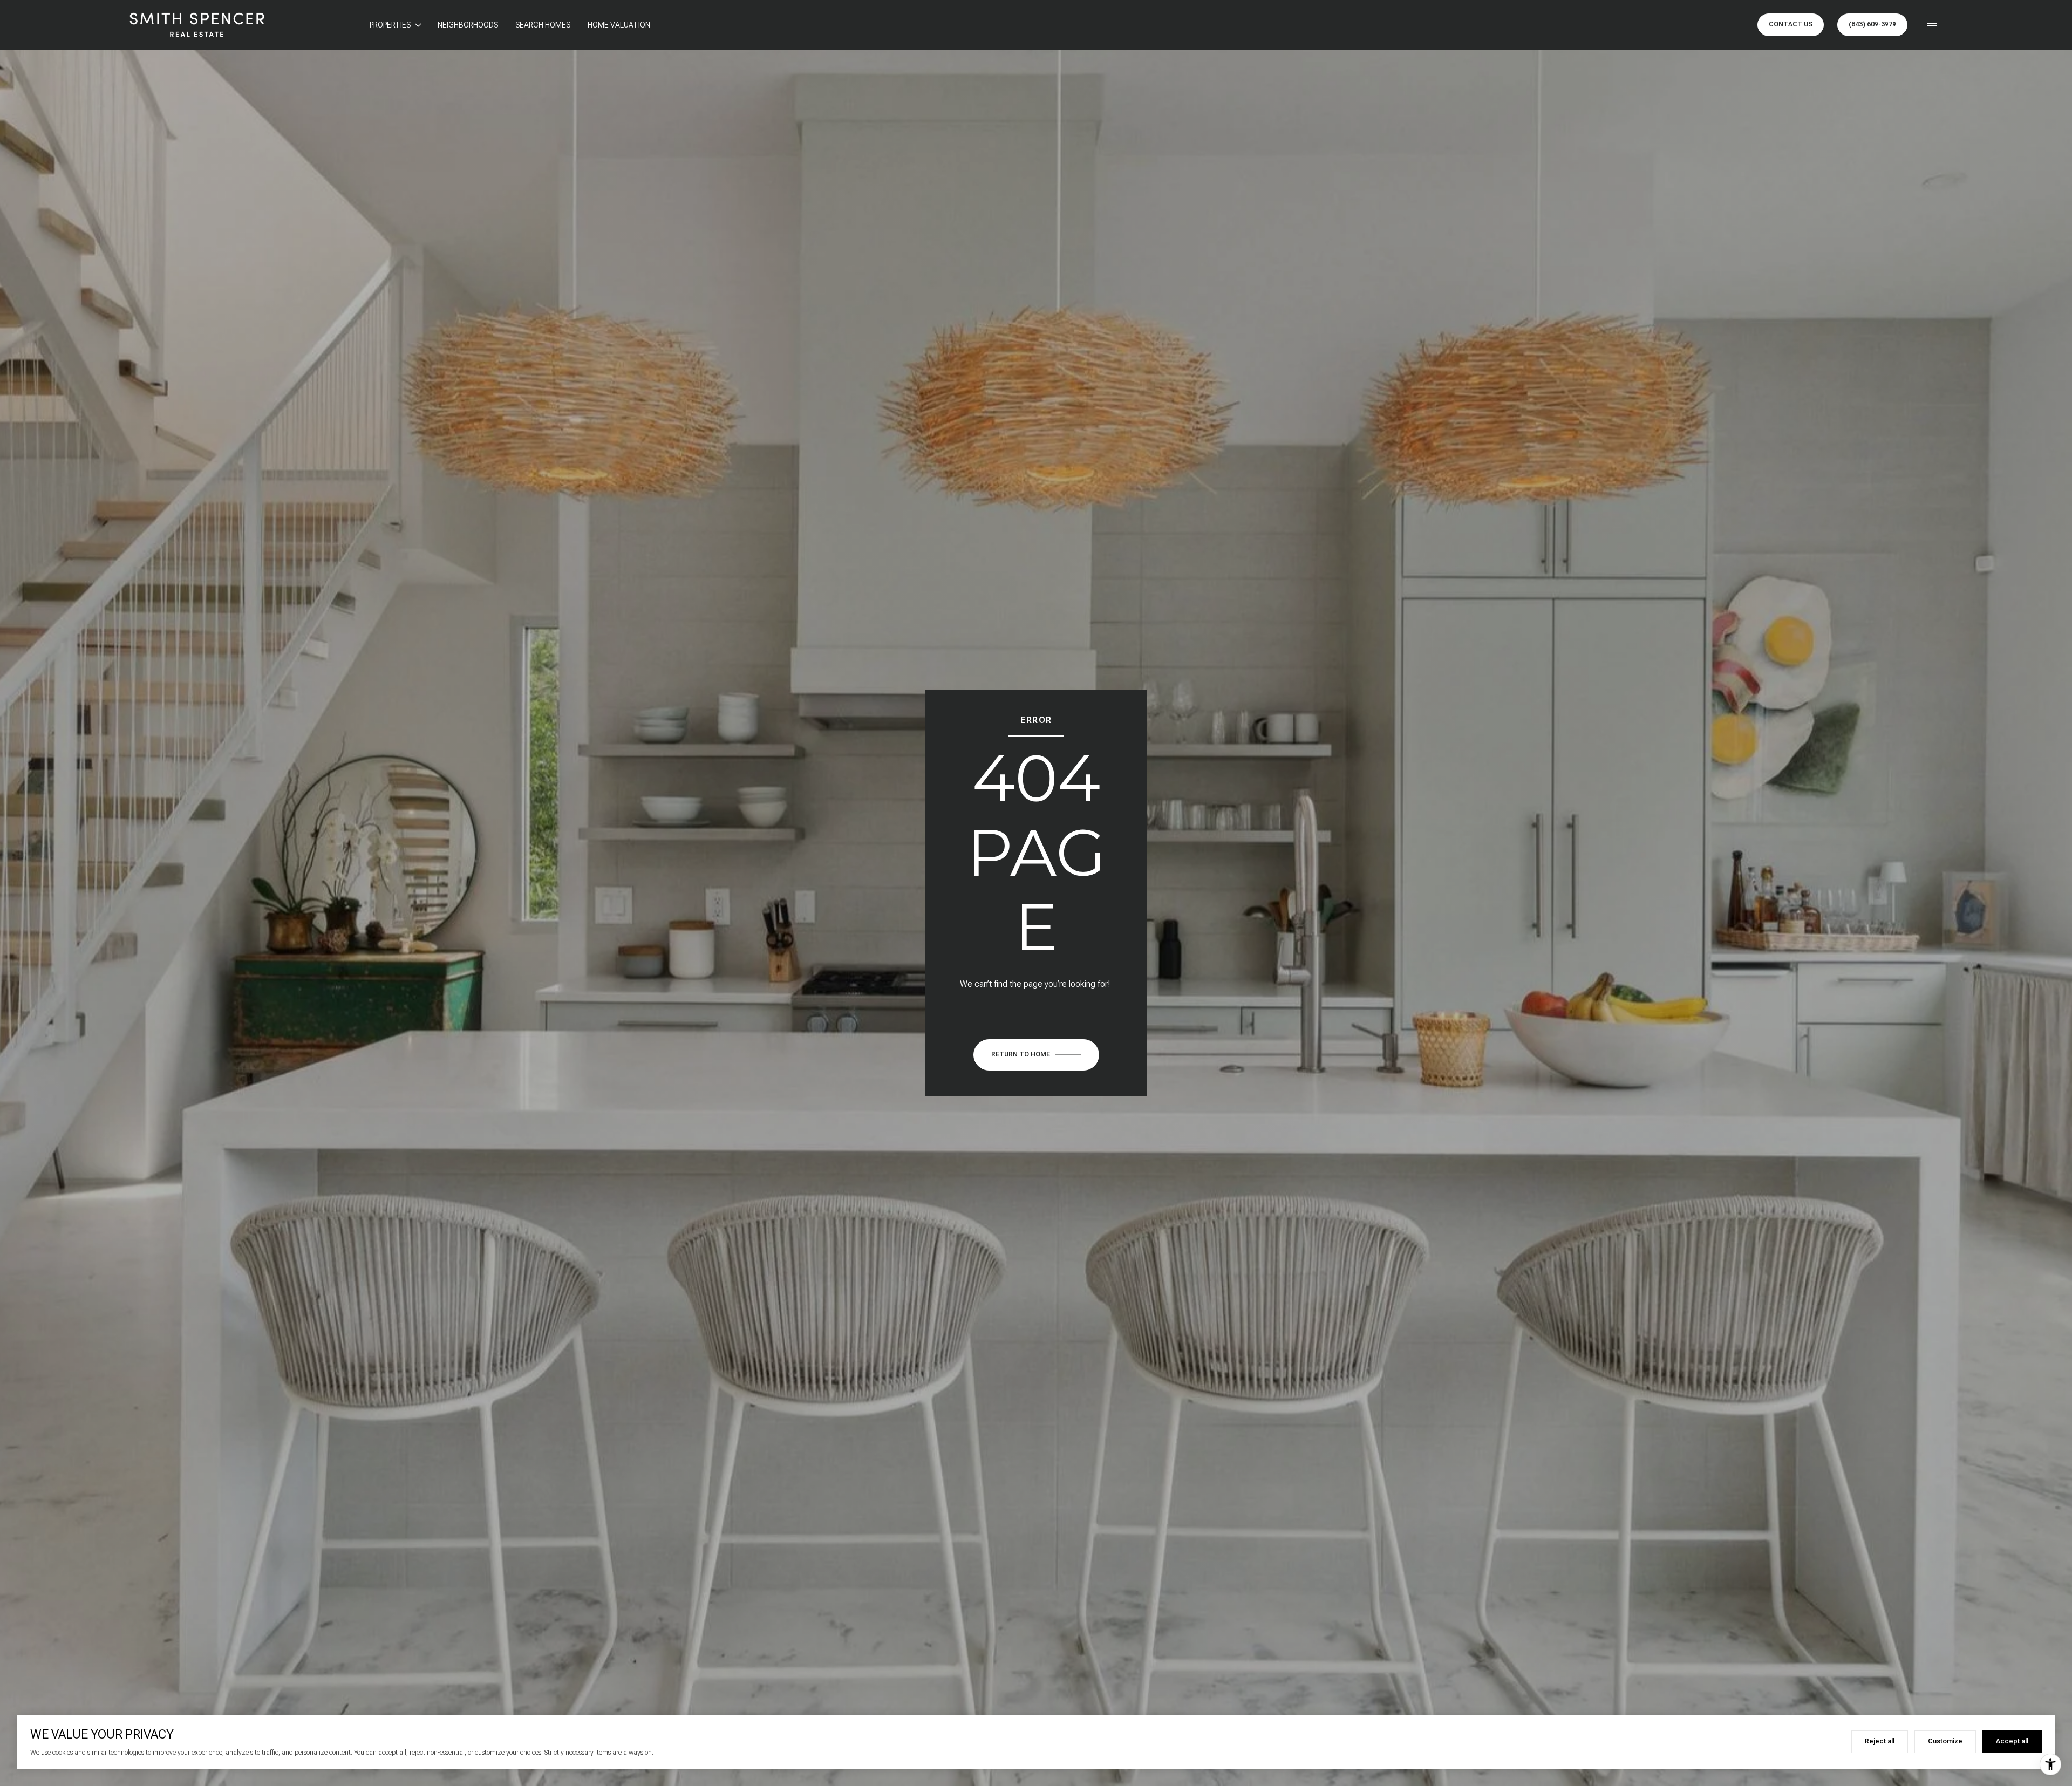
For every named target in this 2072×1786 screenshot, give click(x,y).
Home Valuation (619, 25)
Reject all (1880, 1741)
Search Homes (543, 25)
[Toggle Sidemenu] (1932, 25)
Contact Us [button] (1791, 24)
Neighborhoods (468, 25)
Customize (1945, 1741)
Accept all (2012, 1741)
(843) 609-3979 (1872, 24)
